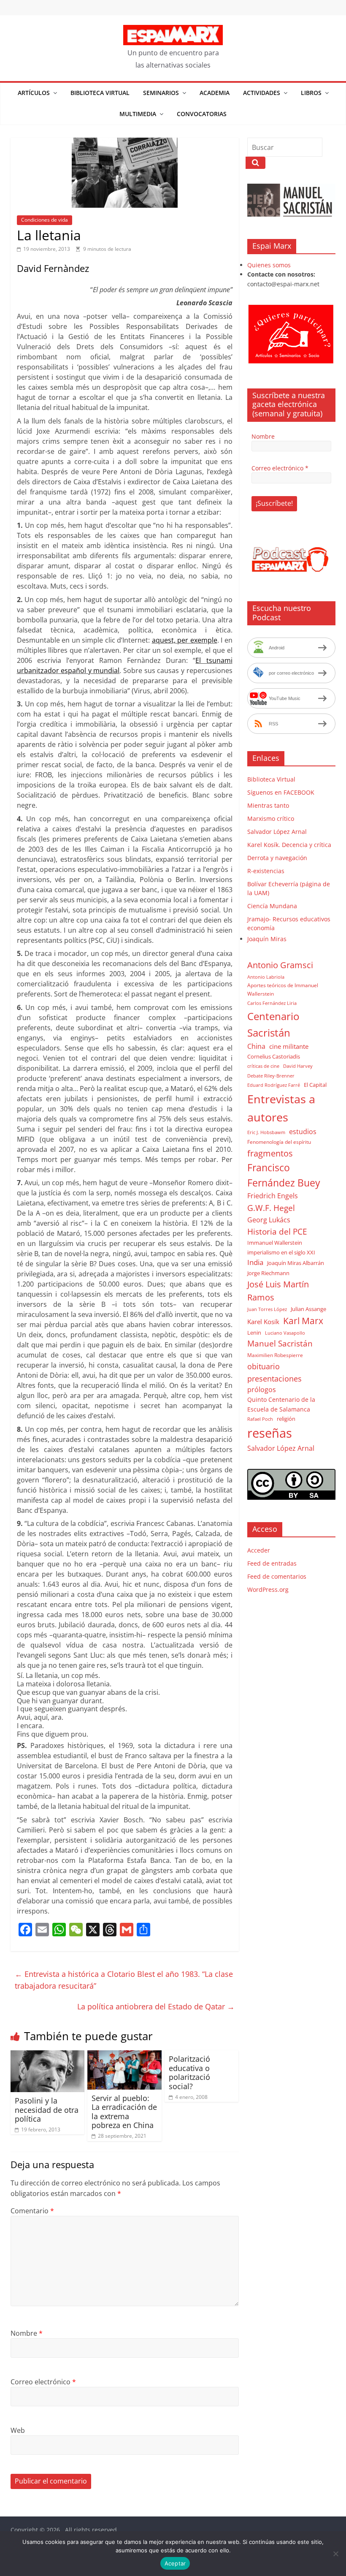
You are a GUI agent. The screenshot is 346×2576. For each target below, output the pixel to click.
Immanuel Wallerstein (275, 1243)
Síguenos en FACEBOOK (281, 792)
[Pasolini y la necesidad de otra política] (48, 2055)
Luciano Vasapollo (285, 1333)
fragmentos (270, 1153)
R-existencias (266, 871)
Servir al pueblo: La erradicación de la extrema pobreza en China (124, 2112)
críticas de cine (263, 1066)
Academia (215, 93)
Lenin (254, 1333)
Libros (311, 93)
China (256, 1046)
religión (286, 1419)
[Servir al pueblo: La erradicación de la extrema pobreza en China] (124, 2055)
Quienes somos (269, 265)
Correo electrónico (43, 2382)
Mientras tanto (268, 805)
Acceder (259, 1550)
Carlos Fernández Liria (272, 1003)
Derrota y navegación (277, 858)
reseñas (270, 1433)
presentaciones (274, 1378)
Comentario (32, 2211)
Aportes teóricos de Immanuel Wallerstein (283, 989)
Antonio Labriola (266, 977)
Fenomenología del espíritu (279, 1142)
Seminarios (161, 93)
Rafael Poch (260, 1419)
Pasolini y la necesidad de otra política (47, 2110)
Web (18, 2430)
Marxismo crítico (271, 818)
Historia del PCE (277, 1231)
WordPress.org (268, 1589)
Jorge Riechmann (268, 1273)
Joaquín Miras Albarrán (296, 1263)
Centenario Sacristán (273, 1024)
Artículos (34, 93)
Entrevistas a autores (281, 1108)
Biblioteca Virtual (100, 93)
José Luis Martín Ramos (278, 1291)
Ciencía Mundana (272, 906)
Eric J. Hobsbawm (266, 1132)
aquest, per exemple (185, 640)
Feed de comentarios (277, 1576)
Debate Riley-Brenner (271, 1076)
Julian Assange (308, 1309)
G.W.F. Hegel (271, 1208)
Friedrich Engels (273, 1196)
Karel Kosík (263, 1322)
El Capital (315, 1085)
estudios (303, 1132)
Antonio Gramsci (280, 965)
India (255, 1262)
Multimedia (138, 114)
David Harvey (298, 1066)
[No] (335, 2554)
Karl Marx (303, 1321)
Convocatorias (202, 114)
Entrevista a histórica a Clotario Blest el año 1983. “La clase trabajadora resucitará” (124, 1980)
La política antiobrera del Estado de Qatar (156, 2006)
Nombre (27, 2333)
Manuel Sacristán (280, 1343)
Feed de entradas (272, 1563)
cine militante (289, 1046)
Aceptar (175, 2563)
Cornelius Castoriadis (274, 1056)
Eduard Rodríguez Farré (274, 1085)
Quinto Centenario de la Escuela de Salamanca (281, 1404)
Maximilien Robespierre (275, 1355)
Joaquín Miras (267, 939)
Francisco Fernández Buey (284, 1175)
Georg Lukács (269, 1220)
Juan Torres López (267, 1309)
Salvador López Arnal (277, 832)
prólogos (262, 1390)
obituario (264, 1366)
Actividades (262, 93)
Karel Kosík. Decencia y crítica (289, 845)
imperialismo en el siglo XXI (281, 1252)
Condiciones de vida (45, 220)
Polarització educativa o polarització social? (189, 2072)
